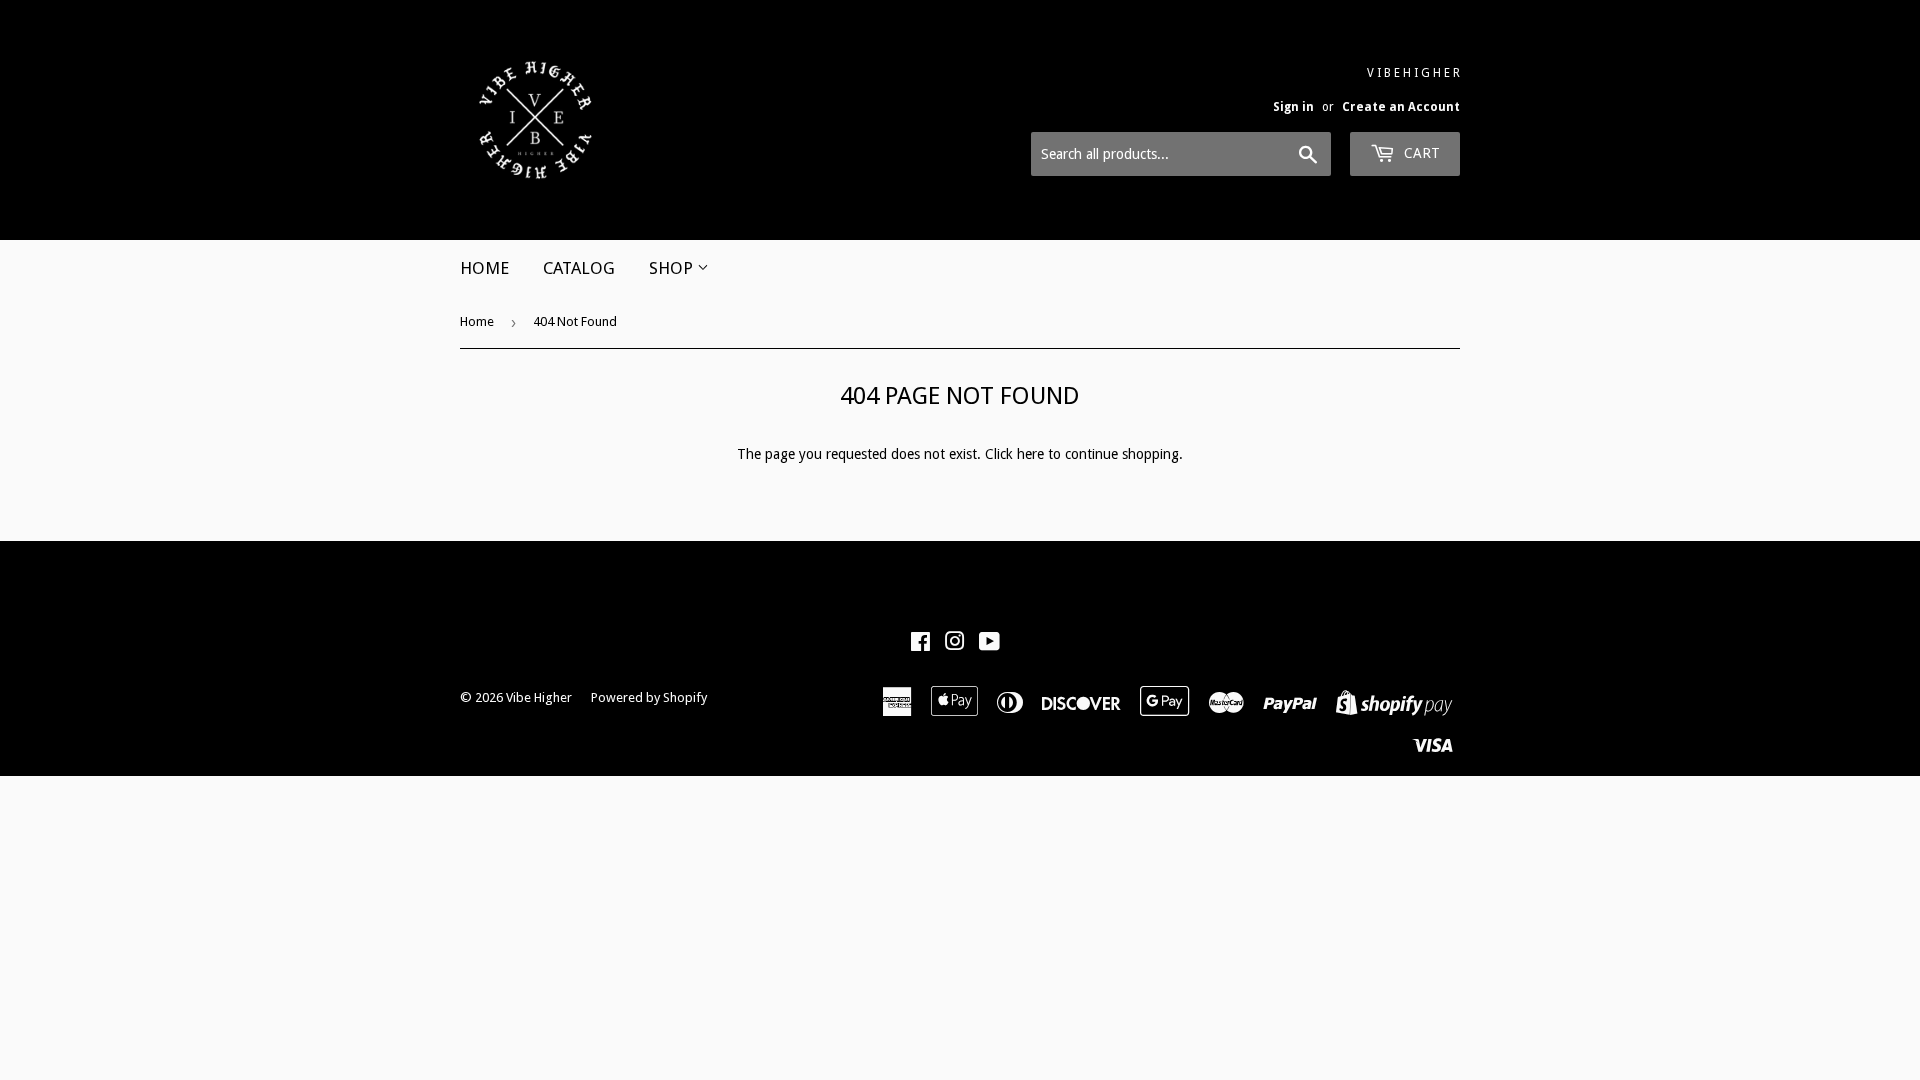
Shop (673, 268)
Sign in (1293, 107)
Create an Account (1401, 107)
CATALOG (579, 268)
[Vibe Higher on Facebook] (920, 644)
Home (477, 321)
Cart (1420, 153)
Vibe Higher (539, 697)
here (1030, 454)
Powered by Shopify (649, 697)
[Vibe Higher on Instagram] (955, 644)
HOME (484, 268)
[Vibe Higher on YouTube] (989, 644)
